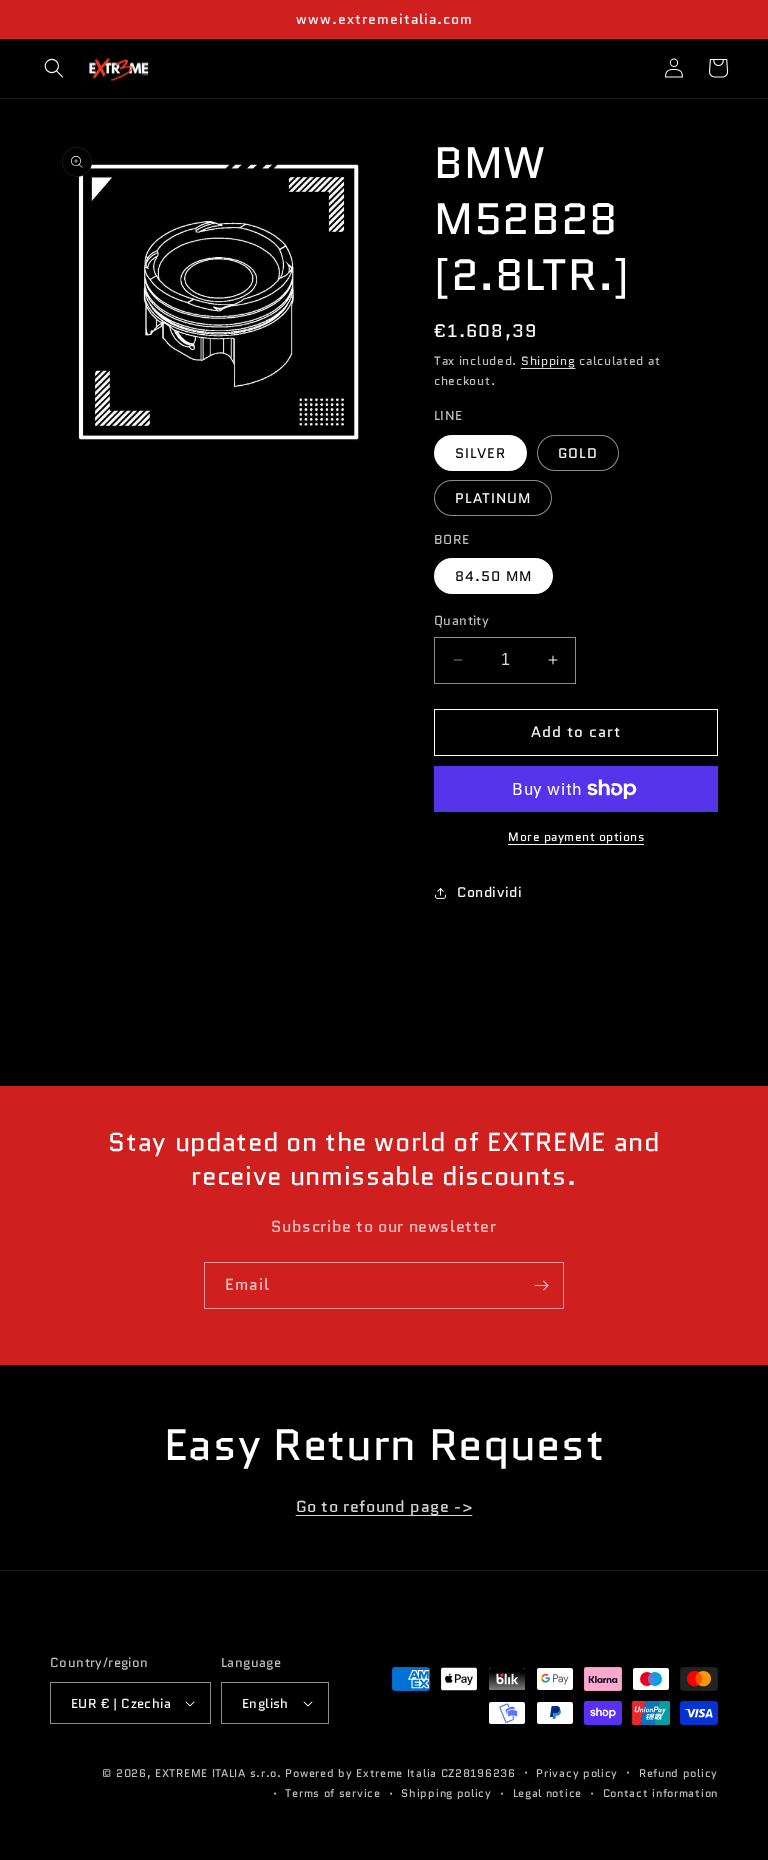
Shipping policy (446, 1793)
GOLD (578, 453)
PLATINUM (493, 498)
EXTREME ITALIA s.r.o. (218, 1773)
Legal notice (547, 1793)
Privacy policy (577, 1773)
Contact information (660, 1793)
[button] (54, 68)
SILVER (480, 453)
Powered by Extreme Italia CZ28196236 (400, 1773)
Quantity (461, 620)
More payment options (576, 836)
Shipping (548, 360)
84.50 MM (493, 576)
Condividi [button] (489, 892)
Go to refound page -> (384, 1506)
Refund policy (678, 1773)
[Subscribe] (541, 1285)
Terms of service (332, 1793)
